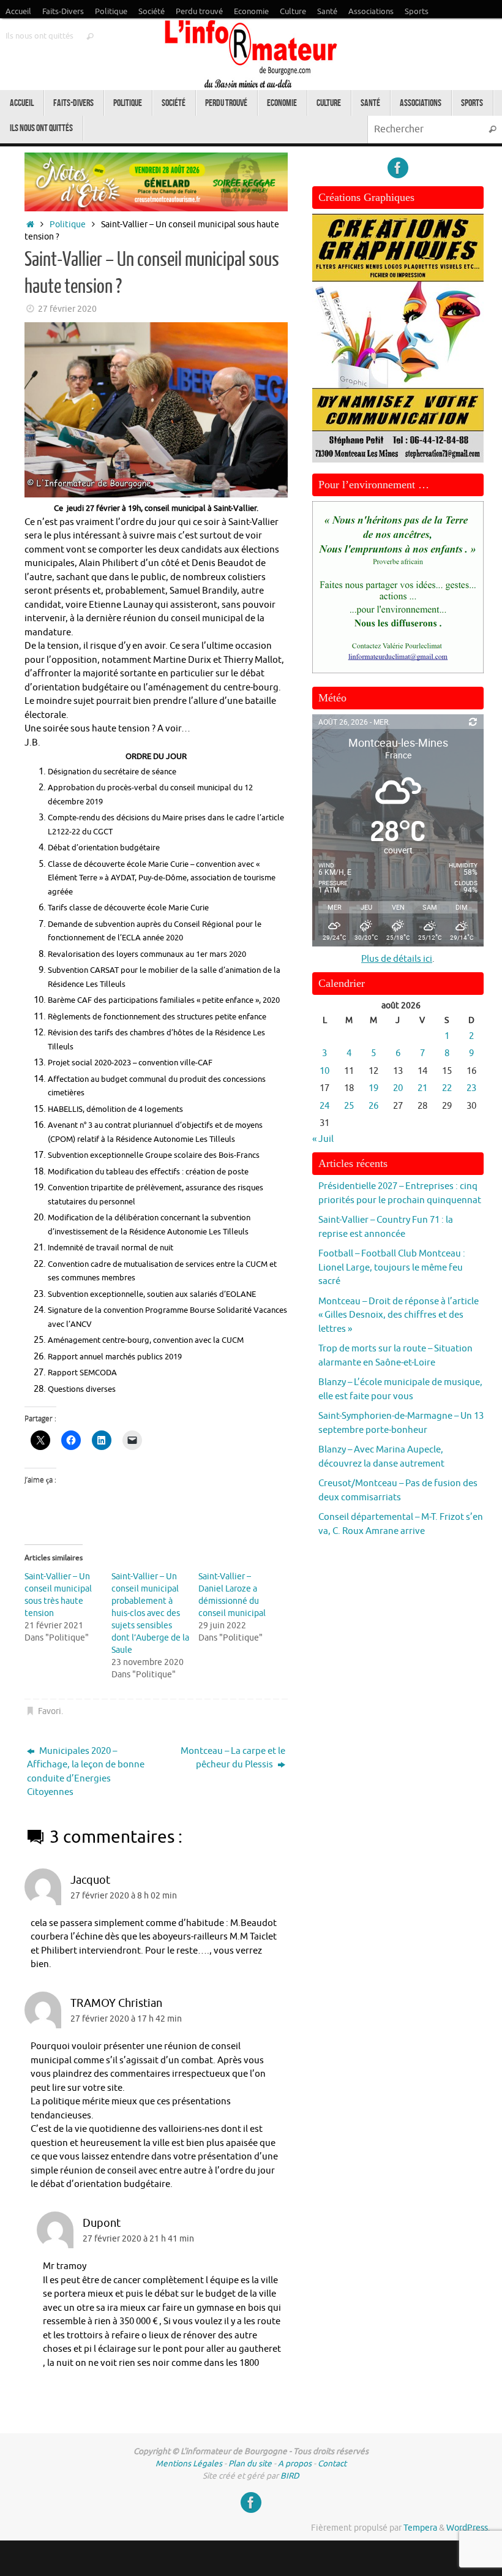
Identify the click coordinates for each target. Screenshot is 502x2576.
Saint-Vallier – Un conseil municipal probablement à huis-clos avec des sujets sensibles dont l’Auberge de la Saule (150, 1613)
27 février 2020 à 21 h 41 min (138, 2239)
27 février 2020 (67, 309)
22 (447, 1088)
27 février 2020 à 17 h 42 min (126, 2019)
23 (471, 1088)
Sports (417, 12)
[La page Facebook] (398, 168)
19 (373, 1088)
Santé (327, 12)
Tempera (420, 2528)
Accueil (18, 12)
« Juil (323, 1139)
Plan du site (250, 2464)
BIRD (290, 2476)
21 (422, 1088)
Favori (50, 1711)
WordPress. (468, 2528)
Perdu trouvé (199, 12)
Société (152, 12)
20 (398, 1088)
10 (324, 1071)
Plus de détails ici (397, 959)
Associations (371, 12)
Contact (332, 2464)
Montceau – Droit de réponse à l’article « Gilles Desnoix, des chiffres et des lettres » (399, 1315)
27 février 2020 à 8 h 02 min (124, 1896)
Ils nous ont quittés (39, 36)
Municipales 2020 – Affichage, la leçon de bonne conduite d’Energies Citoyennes (86, 1772)
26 (373, 1106)
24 (324, 1106)
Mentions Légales (189, 2464)
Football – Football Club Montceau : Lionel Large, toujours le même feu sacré (392, 1267)
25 (349, 1106)
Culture (293, 12)
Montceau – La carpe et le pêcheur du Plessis (233, 1758)
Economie (251, 12)
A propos (295, 2464)
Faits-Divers (63, 12)
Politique (111, 12)
